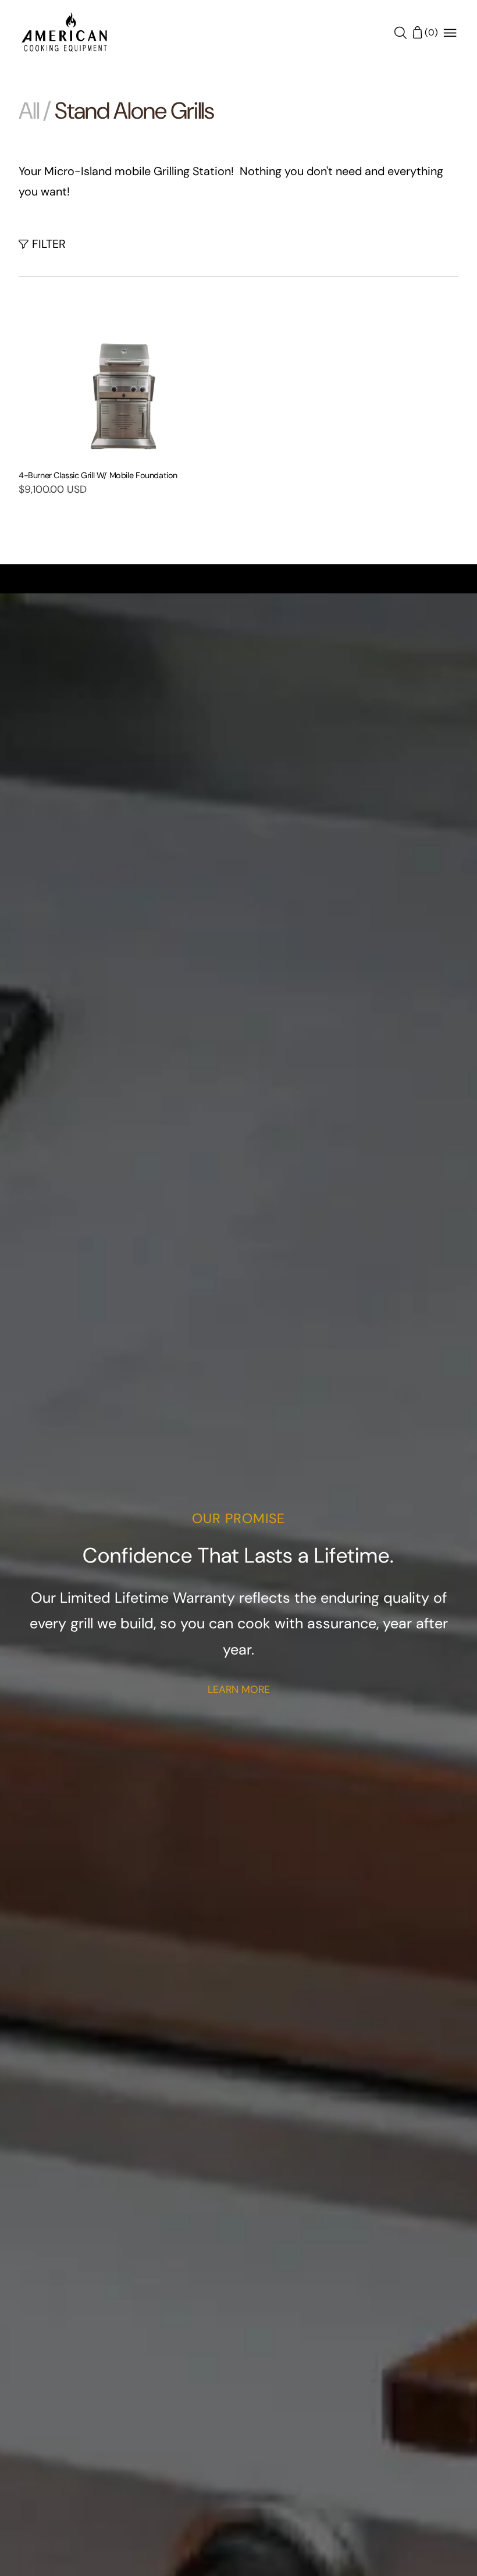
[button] (42, 243)
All (29, 112)
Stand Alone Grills (134, 111)
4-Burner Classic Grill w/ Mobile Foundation (98, 475)
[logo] (65, 33)
